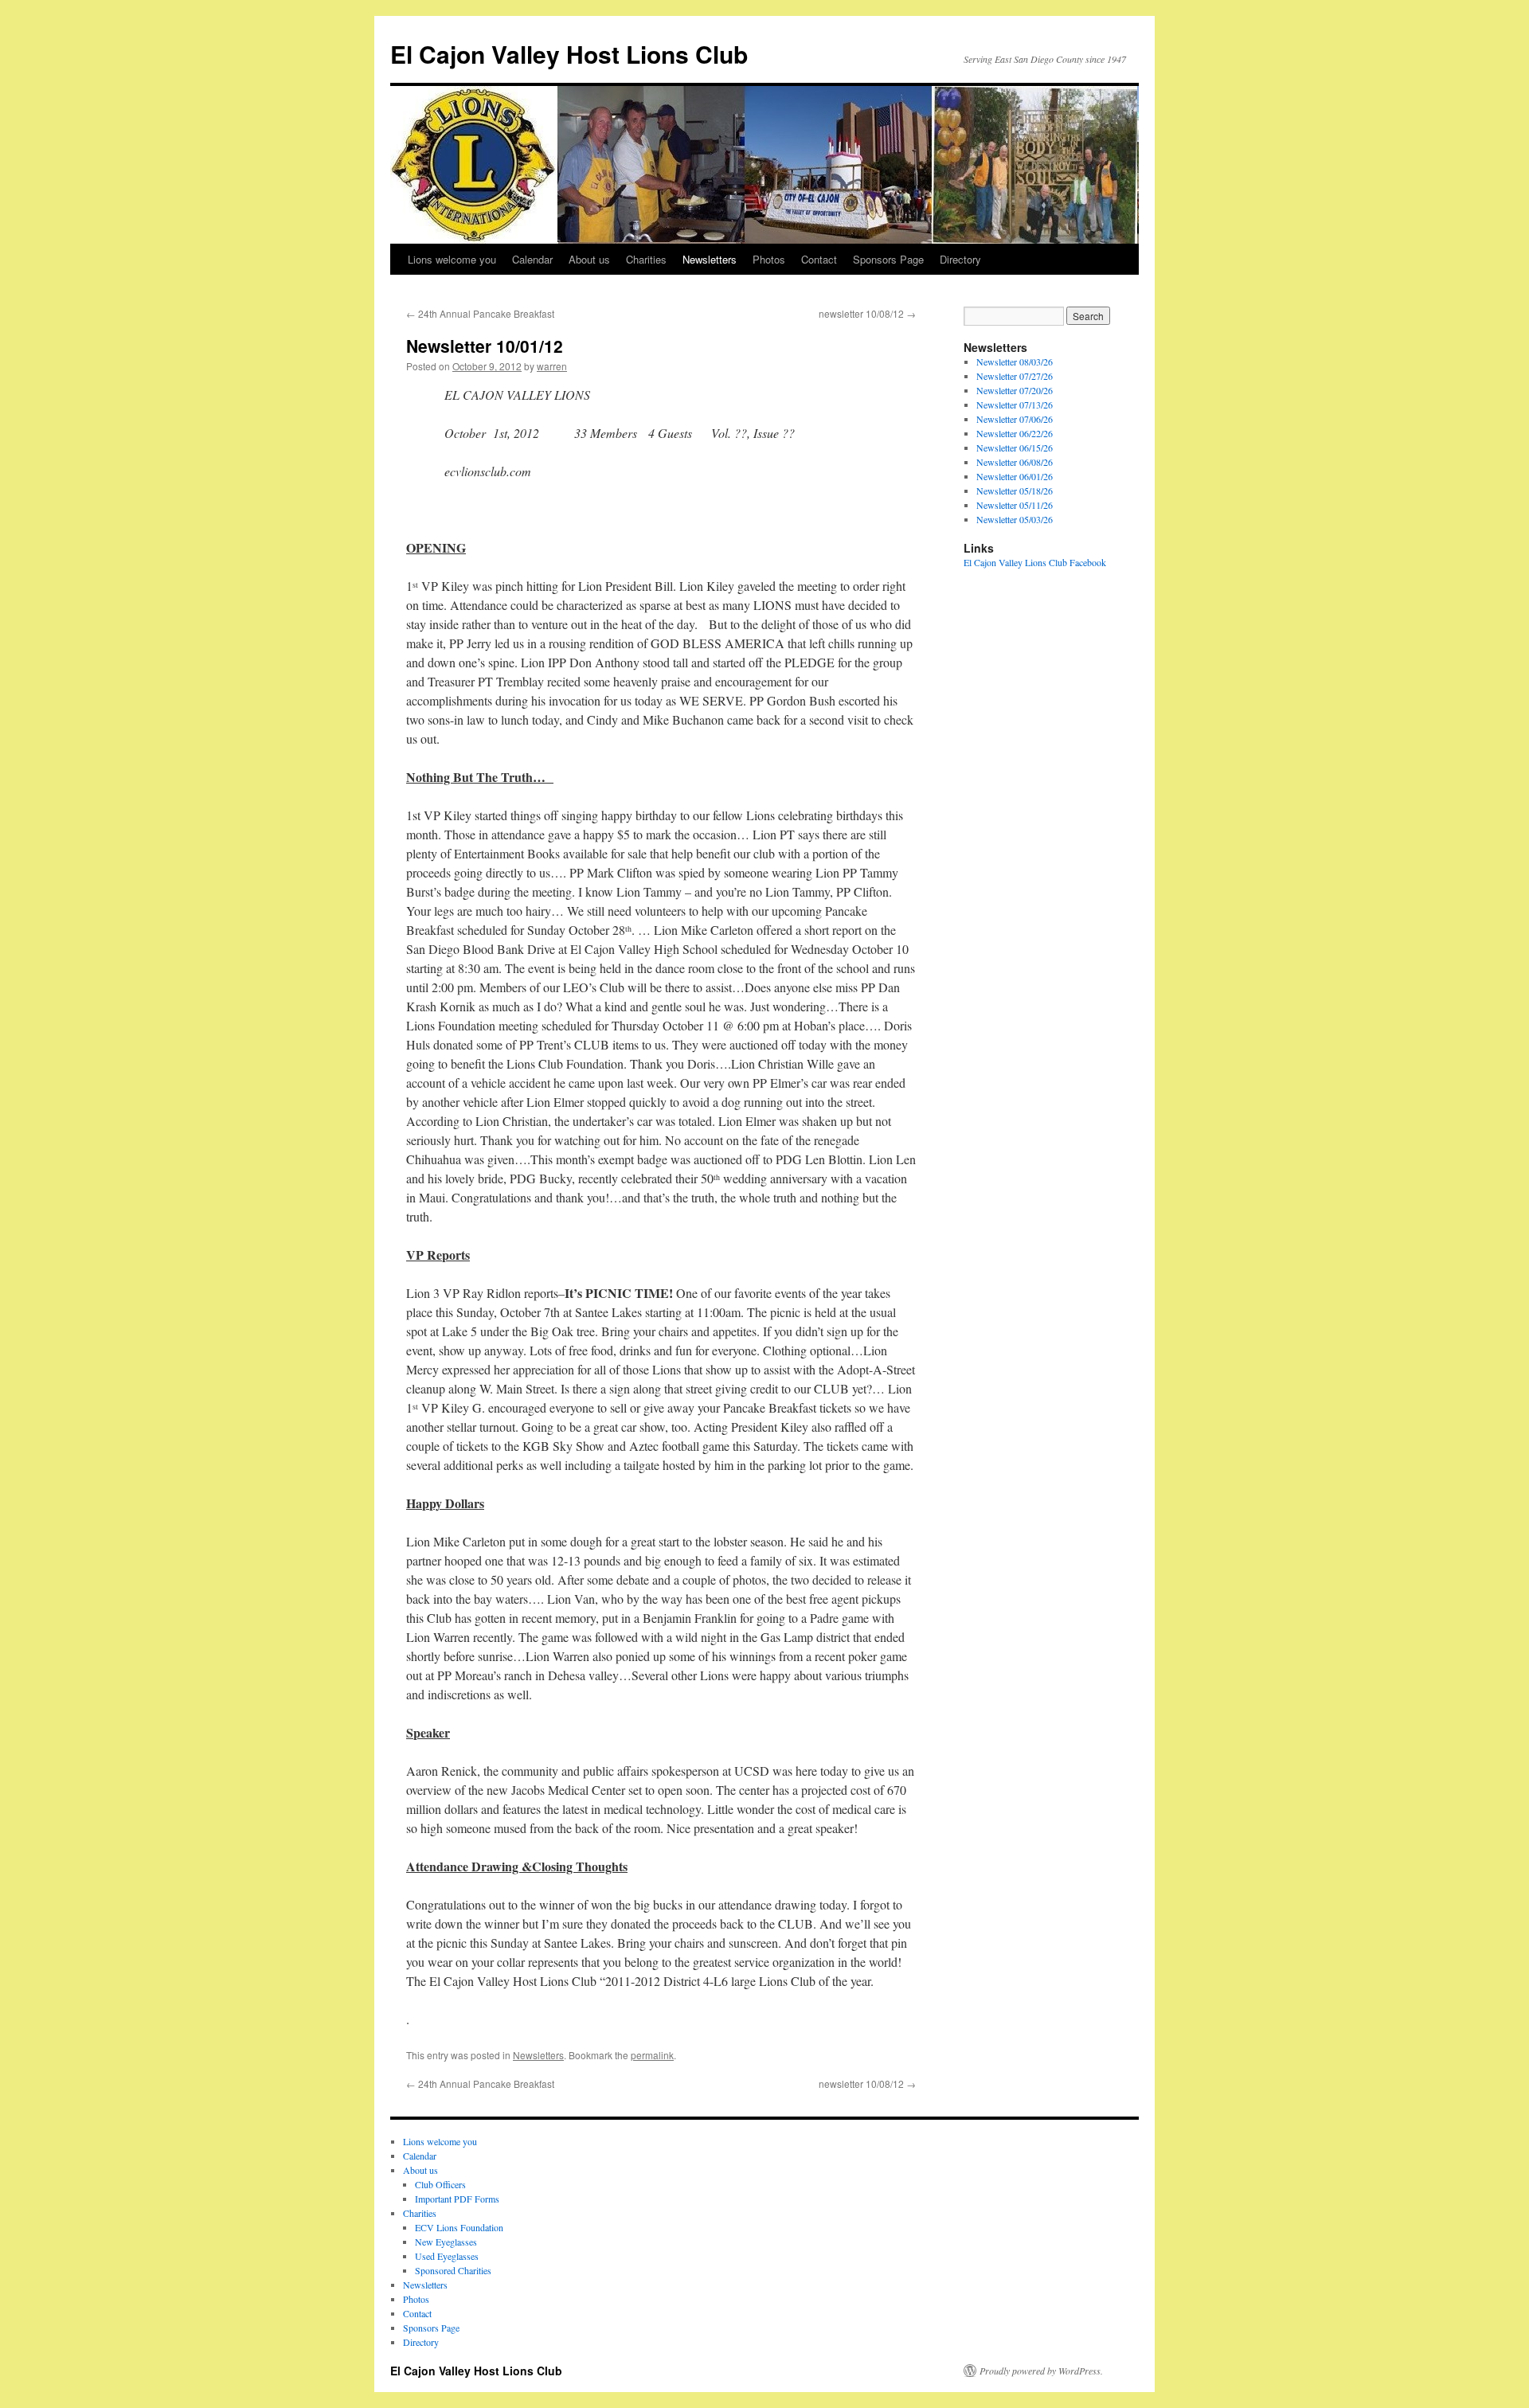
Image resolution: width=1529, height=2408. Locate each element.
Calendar (532, 259)
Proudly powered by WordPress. (1041, 2371)
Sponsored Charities (453, 2270)
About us (589, 259)
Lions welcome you (452, 259)
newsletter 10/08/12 (867, 313)
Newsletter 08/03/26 (1015, 362)
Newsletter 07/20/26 (1015, 390)
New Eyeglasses (446, 2242)
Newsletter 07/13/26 (1015, 405)
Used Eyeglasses (447, 2256)
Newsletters (710, 259)
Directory (960, 259)
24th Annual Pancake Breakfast (480, 313)
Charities (646, 259)
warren (552, 366)
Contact (819, 259)
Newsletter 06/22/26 (1015, 433)
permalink (652, 2055)
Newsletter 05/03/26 (1015, 519)
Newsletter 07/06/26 (1015, 419)
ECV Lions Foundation (459, 2227)
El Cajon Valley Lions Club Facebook (1035, 562)
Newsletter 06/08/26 (1015, 462)
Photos (769, 259)
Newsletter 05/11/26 (1015, 505)
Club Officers (440, 2184)
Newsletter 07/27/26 (1015, 376)
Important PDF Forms (457, 2199)
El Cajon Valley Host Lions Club (569, 54)
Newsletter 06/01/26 (1015, 476)
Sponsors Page (888, 259)
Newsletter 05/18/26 (1015, 491)
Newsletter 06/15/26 (1015, 448)
